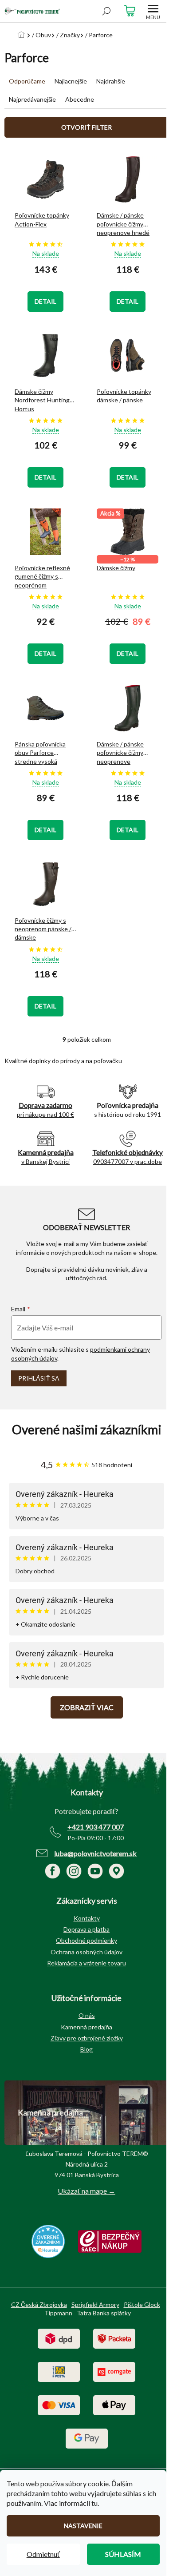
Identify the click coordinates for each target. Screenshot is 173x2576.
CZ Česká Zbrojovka (39, 2304)
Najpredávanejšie (32, 99)
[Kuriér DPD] (59, 2338)
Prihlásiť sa (39, 1378)
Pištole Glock (142, 2304)
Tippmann (58, 2313)
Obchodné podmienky (86, 1940)
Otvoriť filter (86, 127)
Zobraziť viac (87, 1707)
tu (94, 2503)
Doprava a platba (86, 1929)
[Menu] (153, 11)
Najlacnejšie (71, 81)
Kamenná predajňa (86, 2027)
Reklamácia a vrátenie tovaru (86, 1963)
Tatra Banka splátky (104, 2313)
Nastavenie (83, 2526)
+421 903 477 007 (96, 1827)
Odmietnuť (43, 2554)
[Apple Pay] (114, 2404)
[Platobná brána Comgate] (114, 2371)
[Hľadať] (106, 11)
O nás (87, 2015)
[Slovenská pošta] (59, 2371)
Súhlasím (123, 2554)
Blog (86, 2049)
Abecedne (80, 99)
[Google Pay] (87, 2438)
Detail (45, 301)
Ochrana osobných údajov (86, 1952)
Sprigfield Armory (95, 2304)
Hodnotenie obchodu (86, 1430)
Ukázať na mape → (86, 2191)
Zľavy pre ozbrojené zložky (87, 2038)
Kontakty (87, 1918)
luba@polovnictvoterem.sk (95, 1853)
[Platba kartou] (59, 2404)
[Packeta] (114, 2338)
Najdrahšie (111, 81)
